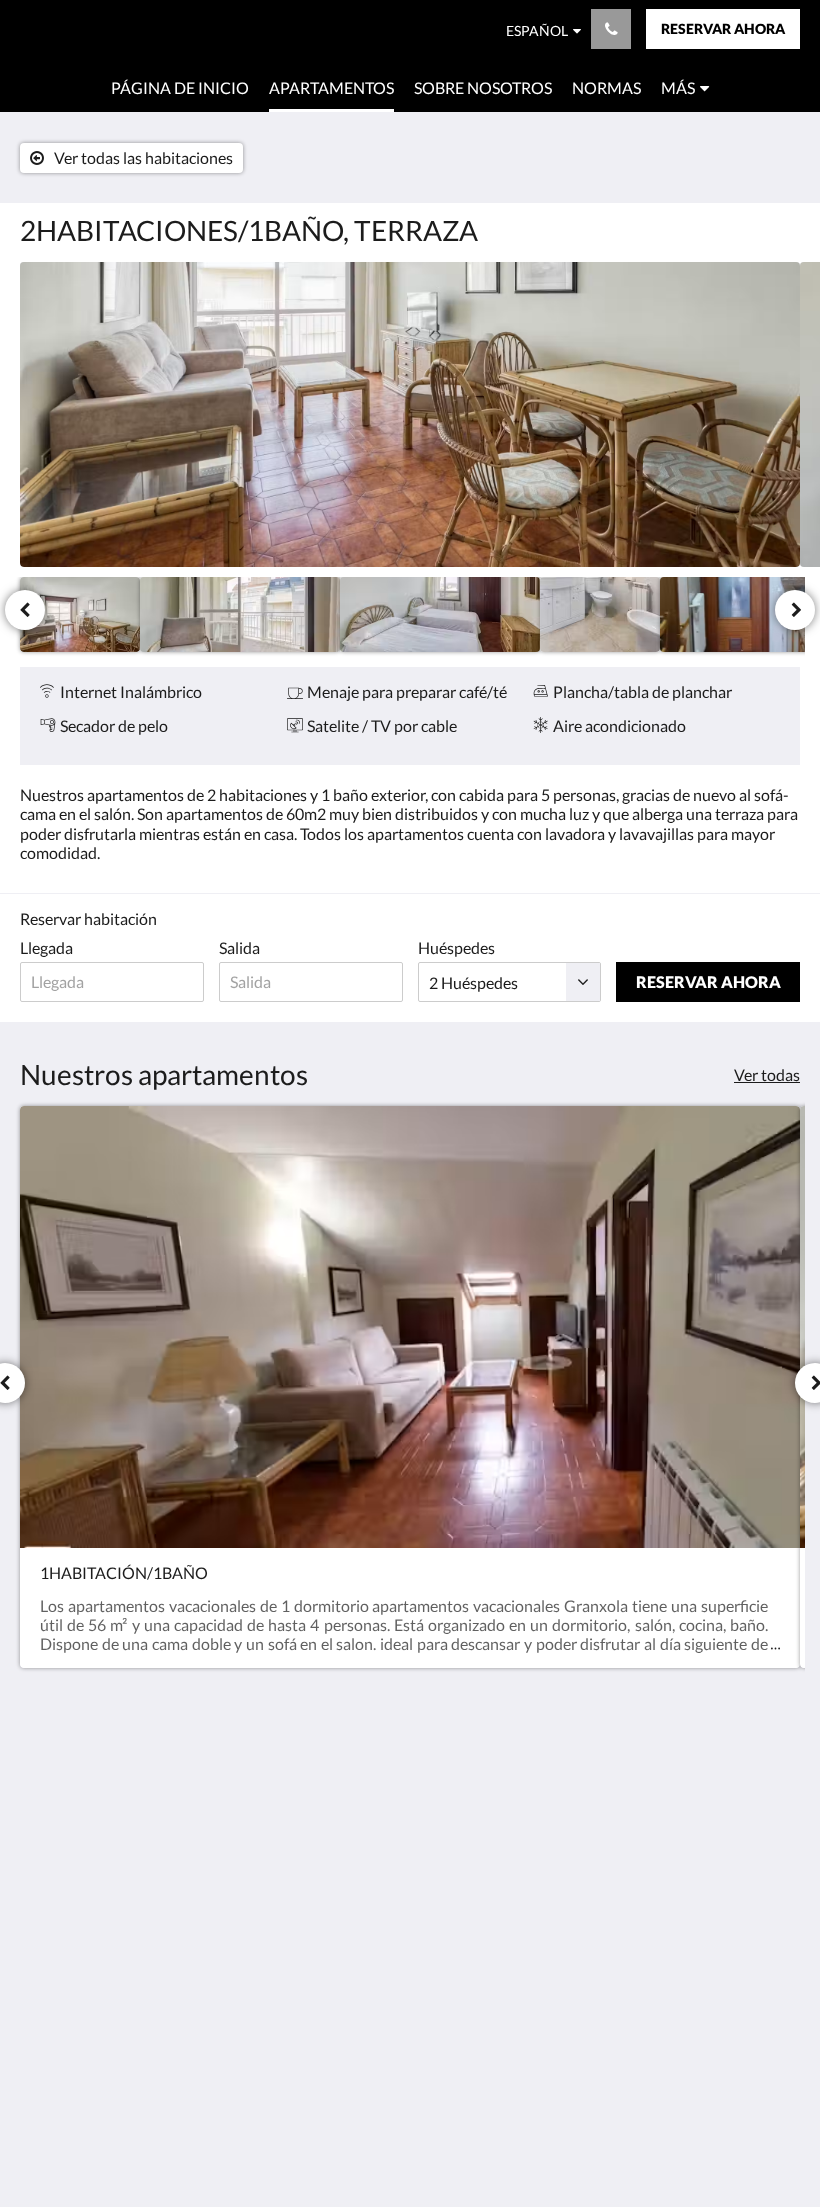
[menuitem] (180, 88)
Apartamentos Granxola (127, 30)
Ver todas (767, 1074)
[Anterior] (25, 610)
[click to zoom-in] (410, 414)
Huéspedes (456, 947)
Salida (239, 947)
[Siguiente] (795, 610)
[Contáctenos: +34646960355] (611, 29)
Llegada (46, 947)
